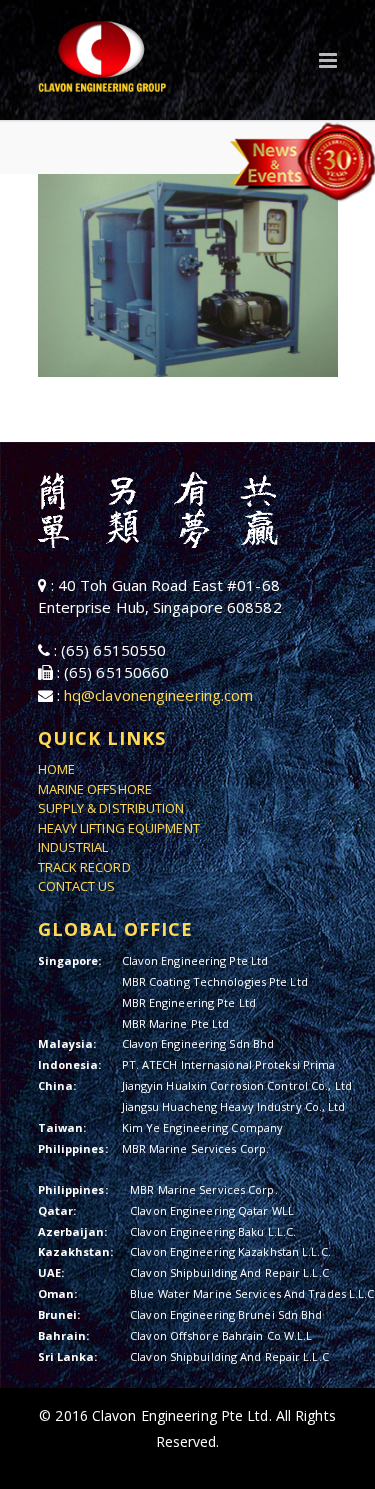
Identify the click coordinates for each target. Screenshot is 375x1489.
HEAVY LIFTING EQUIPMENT (119, 828)
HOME (56, 769)
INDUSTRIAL (73, 847)
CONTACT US (77, 886)
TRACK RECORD (84, 867)
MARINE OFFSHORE (95, 789)
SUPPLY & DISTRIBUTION (111, 808)
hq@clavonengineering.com (158, 695)
